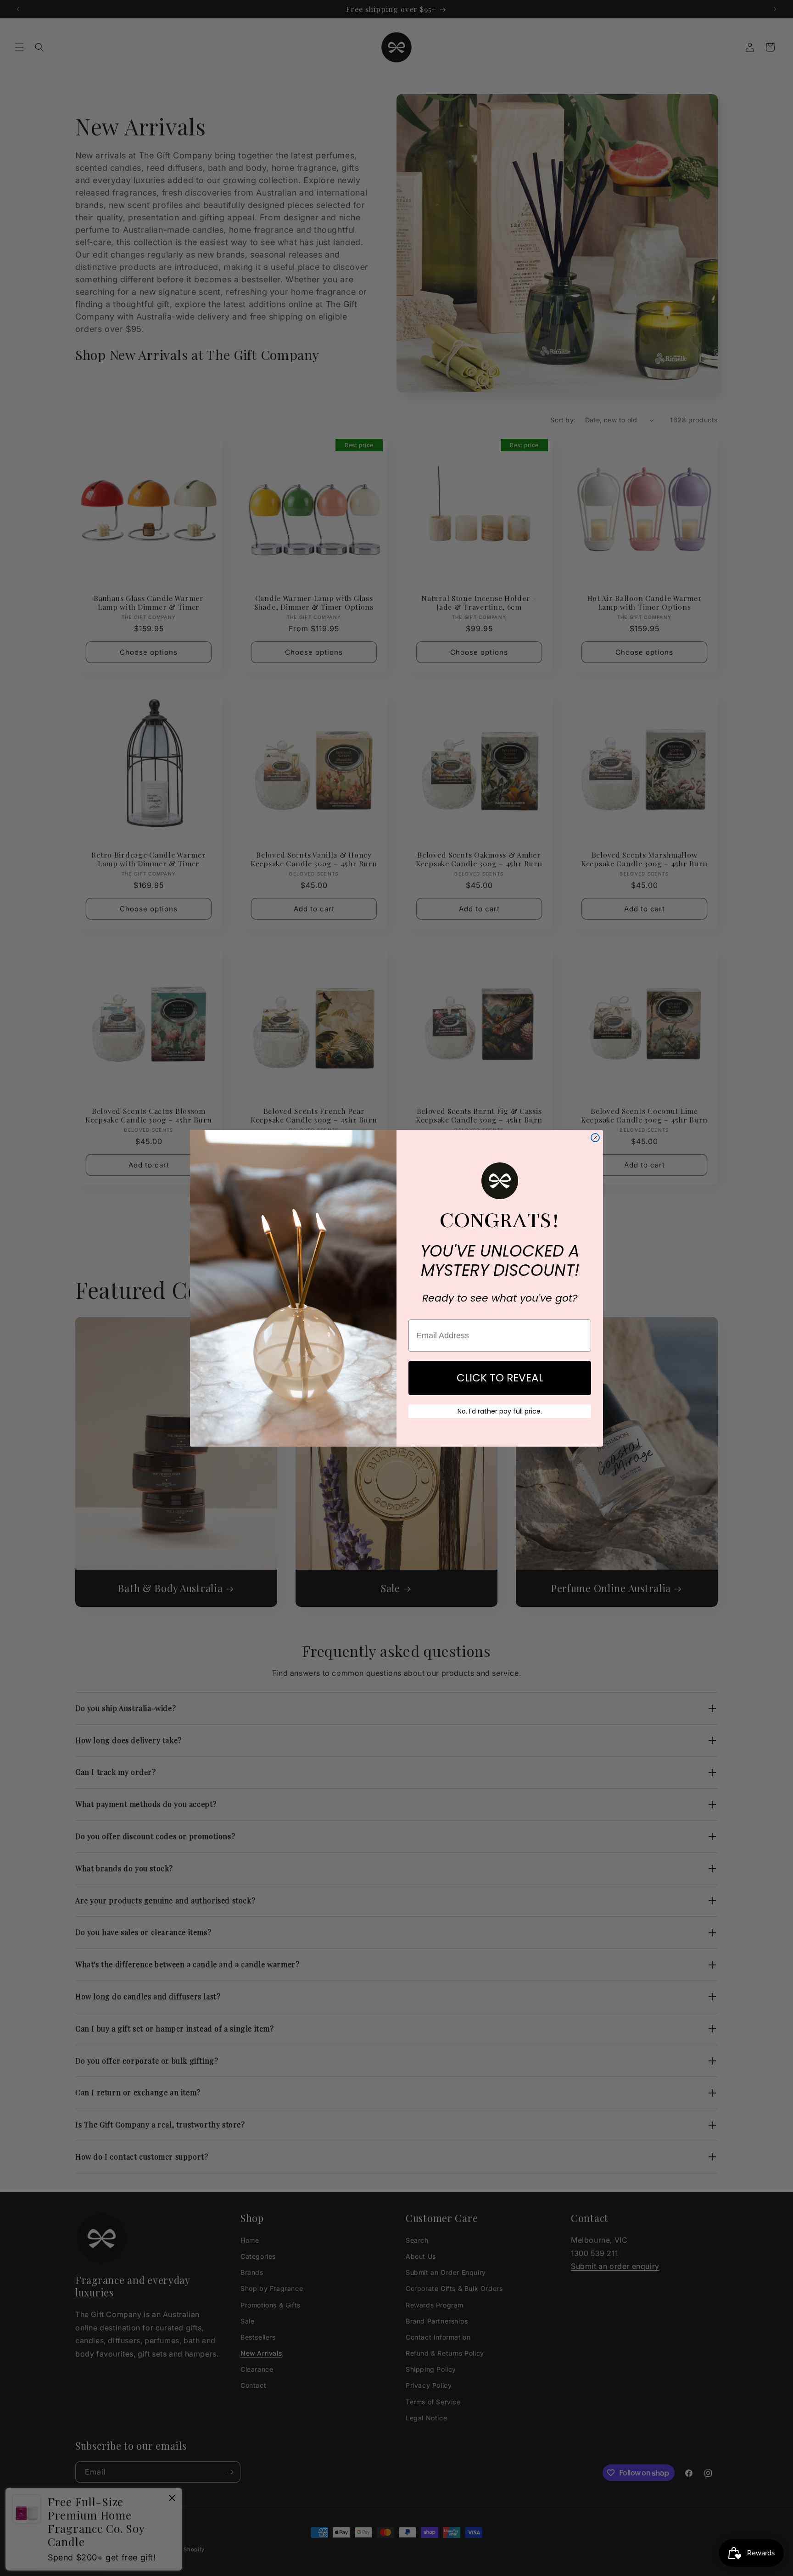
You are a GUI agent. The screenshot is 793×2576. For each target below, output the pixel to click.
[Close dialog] (595, 1138)
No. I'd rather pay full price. (500, 1411)
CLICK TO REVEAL (500, 1378)
